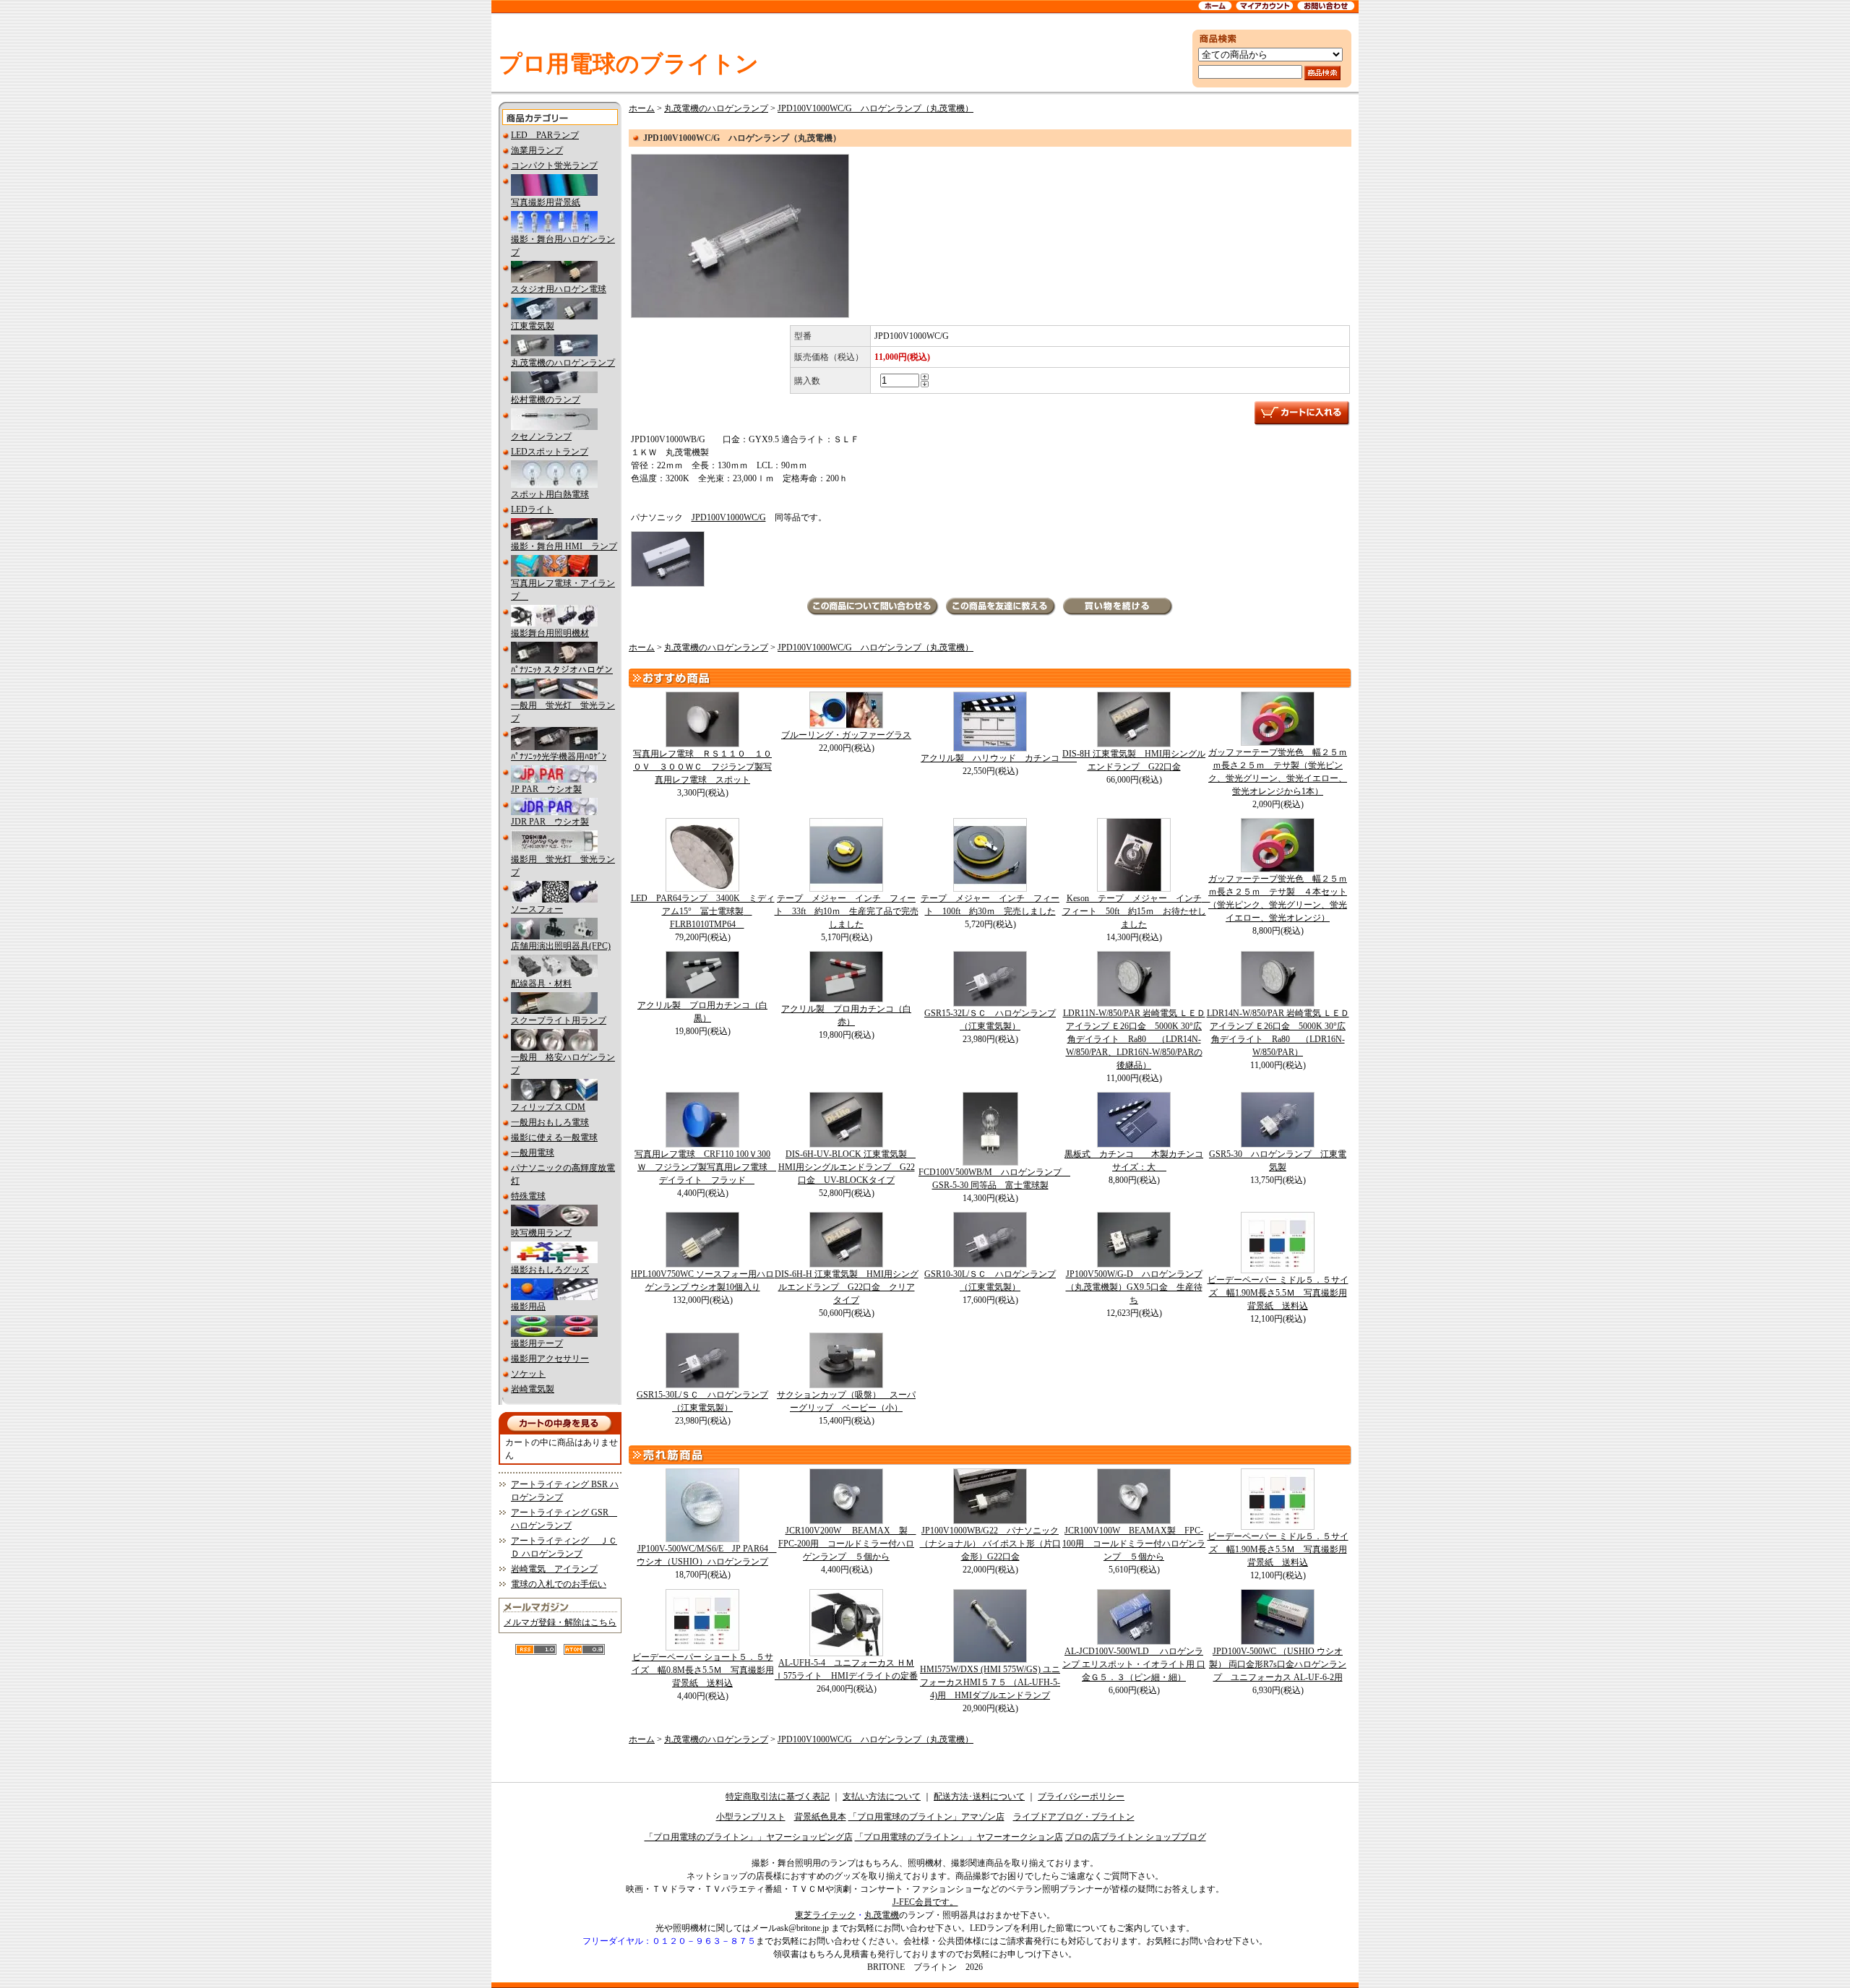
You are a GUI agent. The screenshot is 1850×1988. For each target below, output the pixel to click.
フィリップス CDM (548, 1107)
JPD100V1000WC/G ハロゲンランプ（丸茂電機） (875, 108)
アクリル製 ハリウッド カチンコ (999, 758)
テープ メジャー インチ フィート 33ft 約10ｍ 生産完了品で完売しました (847, 911)
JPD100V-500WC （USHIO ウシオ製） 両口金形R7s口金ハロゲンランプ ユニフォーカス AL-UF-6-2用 (1278, 1664)
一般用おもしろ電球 (550, 1122)
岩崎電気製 (533, 1389)
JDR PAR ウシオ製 (550, 822)
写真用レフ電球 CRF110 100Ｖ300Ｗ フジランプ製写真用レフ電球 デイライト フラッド (705, 1167)
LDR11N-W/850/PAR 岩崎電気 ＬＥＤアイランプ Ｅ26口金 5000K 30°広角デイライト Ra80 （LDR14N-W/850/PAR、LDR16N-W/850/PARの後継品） (1134, 1039)
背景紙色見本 (820, 1817)
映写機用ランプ (541, 1233)
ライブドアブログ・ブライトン (1074, 1817)
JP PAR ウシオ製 (546, 789)
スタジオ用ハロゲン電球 (559, 289)
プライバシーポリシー (1081, 1796)
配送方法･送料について (979, 1796)
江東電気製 (533, 326)
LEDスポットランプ (550, 452)
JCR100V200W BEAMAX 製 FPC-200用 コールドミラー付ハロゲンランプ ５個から (847, 1544)
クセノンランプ (541, 436)
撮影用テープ (537, 1343)
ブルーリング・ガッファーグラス (846, 735)
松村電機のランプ (546, 400)
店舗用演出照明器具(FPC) (561, 946)
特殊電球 (528, 1196)
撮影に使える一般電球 (554, 1137)
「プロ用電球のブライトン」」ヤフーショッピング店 (749, 1837)
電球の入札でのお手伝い (559, 1584)
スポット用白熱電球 (550, 494)
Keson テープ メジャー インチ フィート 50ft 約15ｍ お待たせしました (1136, 911)
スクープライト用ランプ (559, 1020)
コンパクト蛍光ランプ (554, 165)
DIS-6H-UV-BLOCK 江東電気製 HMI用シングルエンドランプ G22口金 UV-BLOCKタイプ (847, 1167)
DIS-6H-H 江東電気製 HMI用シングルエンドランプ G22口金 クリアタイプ (847, 1287)
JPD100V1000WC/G (729, 517)
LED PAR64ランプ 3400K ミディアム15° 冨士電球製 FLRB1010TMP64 (703, 911)
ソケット (528, 1374)
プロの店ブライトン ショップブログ (1136, 1837)
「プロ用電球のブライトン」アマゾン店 (926, 1817)
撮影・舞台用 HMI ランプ (564, 546)
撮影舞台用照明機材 (550, 633)
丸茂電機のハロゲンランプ (563, 363)
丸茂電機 (882, 1915)
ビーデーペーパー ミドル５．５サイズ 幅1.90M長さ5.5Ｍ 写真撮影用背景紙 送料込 (1278, 1293)
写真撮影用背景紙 (546, 202)
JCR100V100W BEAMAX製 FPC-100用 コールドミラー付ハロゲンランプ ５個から (1134, 1544)
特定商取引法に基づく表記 (778, 1796)
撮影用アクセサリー (550, 1359)
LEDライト (532, 509)
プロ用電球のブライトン (629, 64)
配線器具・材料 (541, 984)
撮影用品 (528, 1307)
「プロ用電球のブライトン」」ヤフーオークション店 (959, 1837)
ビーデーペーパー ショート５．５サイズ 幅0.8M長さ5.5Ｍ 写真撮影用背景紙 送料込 (703, 1670)
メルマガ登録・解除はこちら (560, 1622)
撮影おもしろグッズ (550, 1270)
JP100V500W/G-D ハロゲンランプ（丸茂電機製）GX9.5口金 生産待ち (1134, 1287)
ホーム (642, 108)
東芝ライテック (825, 1915)
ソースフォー (537, 909)
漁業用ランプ (537, 150)
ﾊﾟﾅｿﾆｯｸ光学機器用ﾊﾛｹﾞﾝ (559, 757)
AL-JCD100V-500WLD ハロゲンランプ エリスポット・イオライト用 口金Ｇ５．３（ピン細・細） (1134, 1664)
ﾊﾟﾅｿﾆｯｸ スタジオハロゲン (562, 670)
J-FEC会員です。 (925, 1902)
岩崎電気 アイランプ (554, 1569)
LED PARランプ (545, 135)
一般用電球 (533, 1153)
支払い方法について (882, 1796)
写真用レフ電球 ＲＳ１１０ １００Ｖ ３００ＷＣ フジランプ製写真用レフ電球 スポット (702, 767)
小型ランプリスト (751, 1817)
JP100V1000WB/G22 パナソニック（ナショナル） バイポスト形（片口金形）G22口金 (990, 1544)
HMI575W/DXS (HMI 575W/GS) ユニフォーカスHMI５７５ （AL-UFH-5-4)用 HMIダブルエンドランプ (990, 1682)
